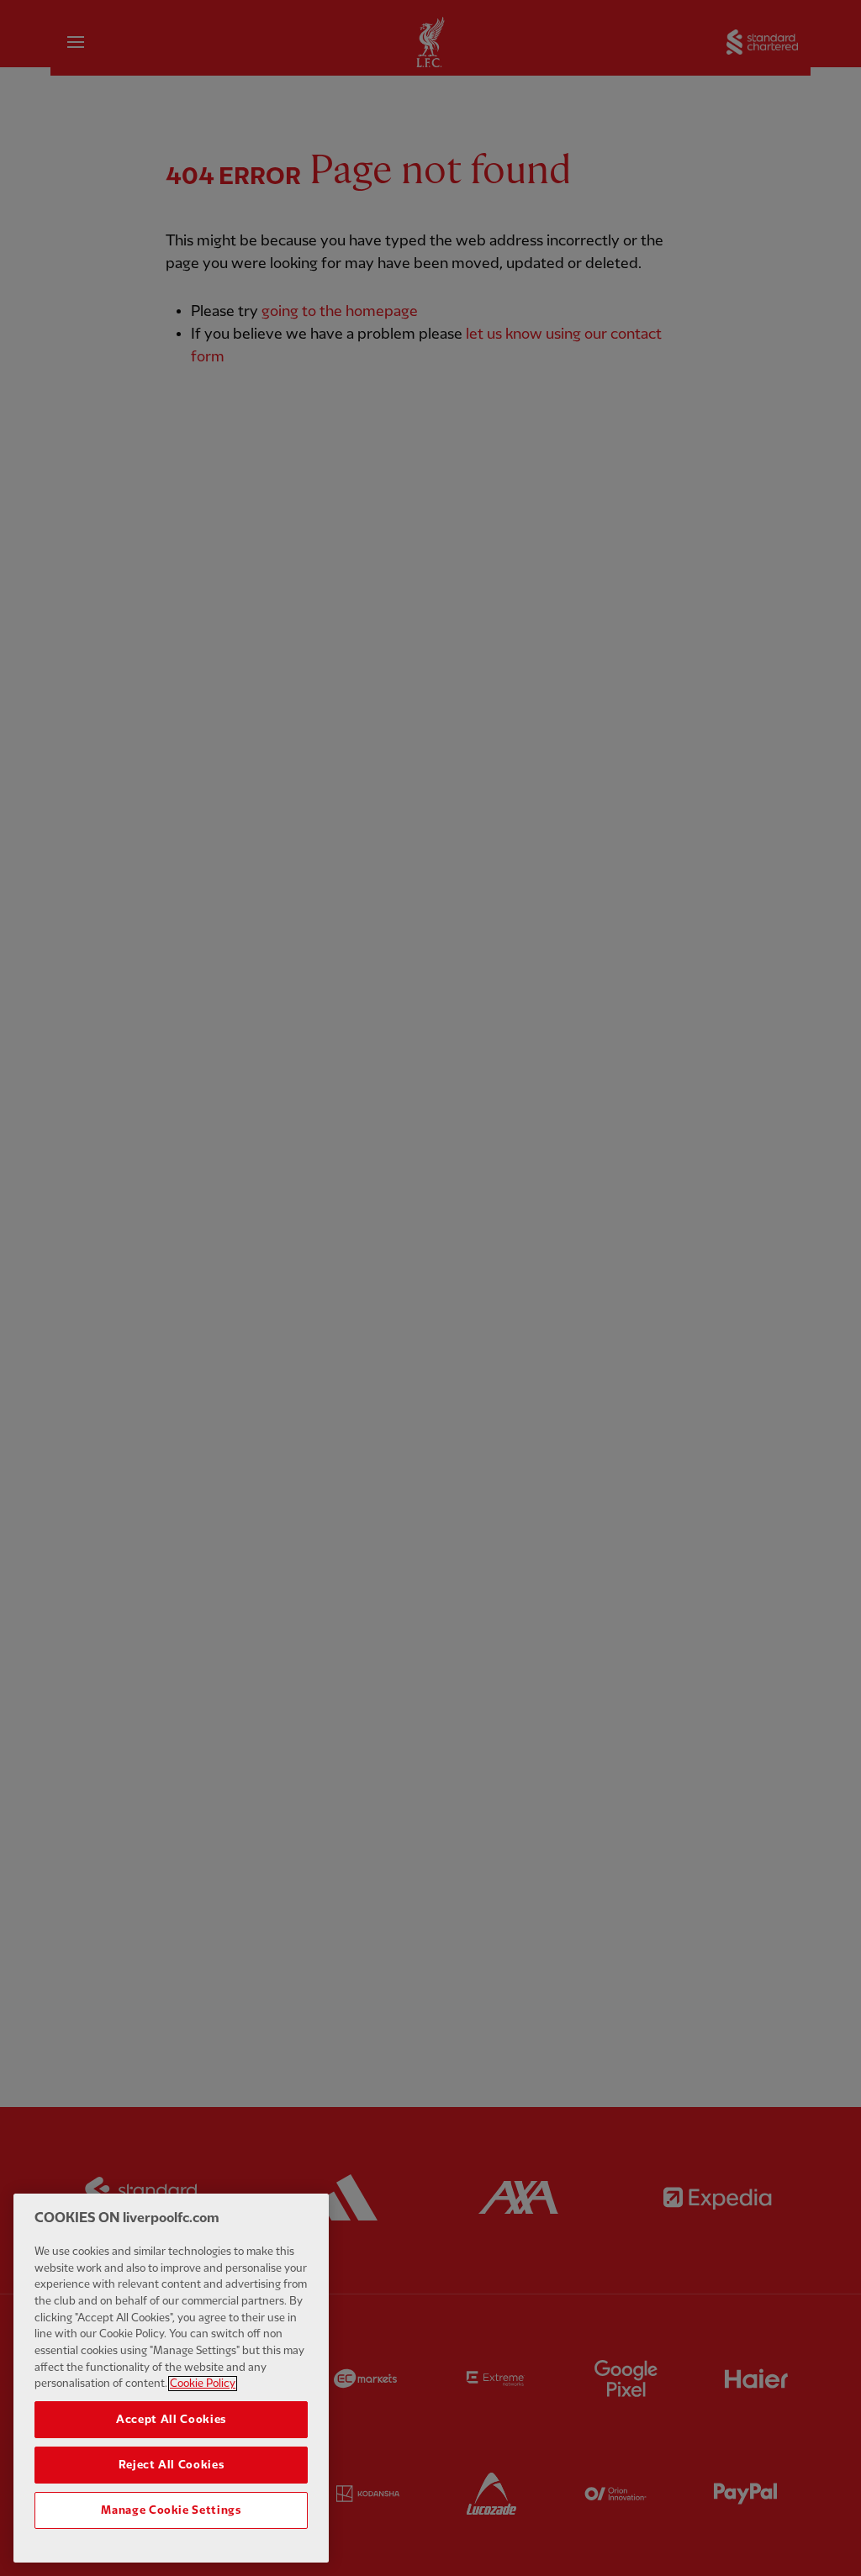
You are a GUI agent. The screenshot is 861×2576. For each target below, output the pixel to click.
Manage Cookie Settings (171, 2510)
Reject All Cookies (172, 2465)
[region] (171, 2378)
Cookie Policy (203, 2384)
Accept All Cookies (171, 2420)
